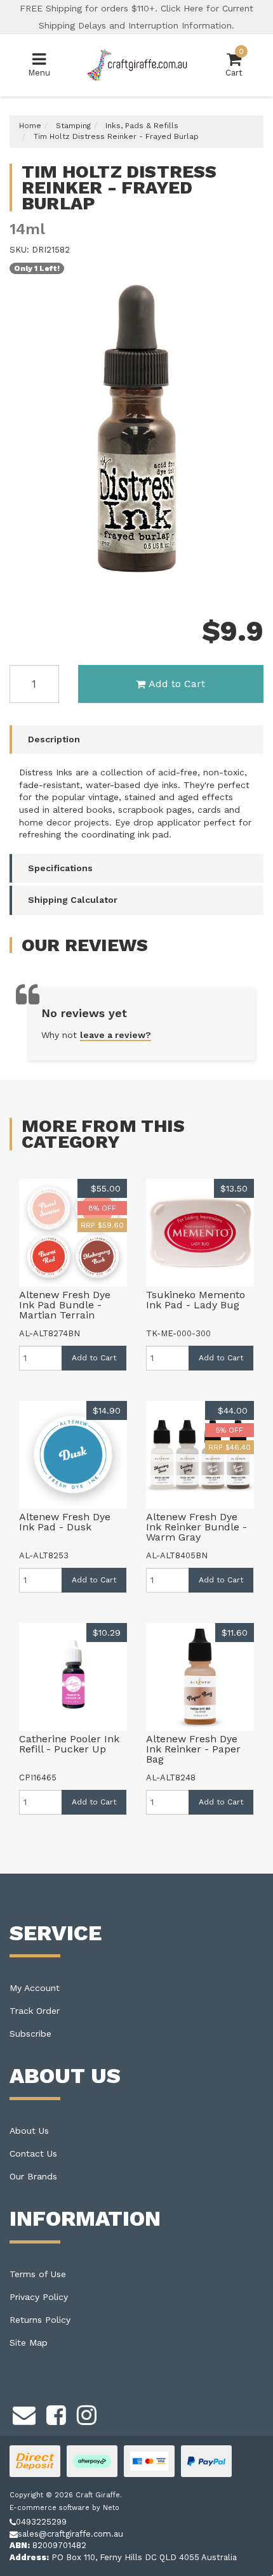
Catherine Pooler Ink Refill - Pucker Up (69, 1744)
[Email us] (24, 2414)
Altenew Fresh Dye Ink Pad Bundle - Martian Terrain (65, 1305)
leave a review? (116, 1035)
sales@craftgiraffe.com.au (70, 2534)
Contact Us (33, 2153)
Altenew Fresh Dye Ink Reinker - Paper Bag (193, 1749)
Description (54, 739)
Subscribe (30, 2034)
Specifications (60, 868)
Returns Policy (40, 2320)
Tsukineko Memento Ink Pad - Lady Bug (196, 1300)
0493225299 (41, 2522)
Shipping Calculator (73, 900)
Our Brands (33, 2176)
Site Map (29, 2343)
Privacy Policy (39, 2297)
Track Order (35, 2011)
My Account (35, 1988)
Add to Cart (177, 684)
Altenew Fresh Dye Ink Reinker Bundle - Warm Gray (196, 1527)
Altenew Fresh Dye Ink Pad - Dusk (65, 1522)
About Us (29, 2131)
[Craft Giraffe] (137, 64)
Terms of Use (38, 2274)
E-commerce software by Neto (64, 2508)
